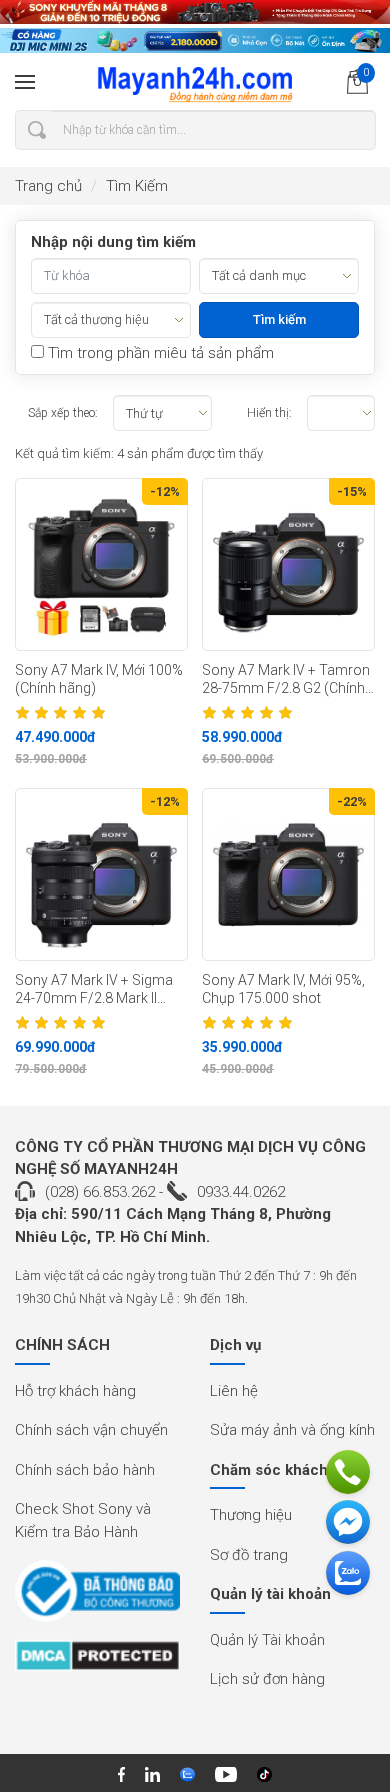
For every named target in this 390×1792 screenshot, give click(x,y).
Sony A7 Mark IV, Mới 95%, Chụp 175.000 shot (283, 989)
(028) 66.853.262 (100, 1192)
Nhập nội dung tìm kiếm (113, 242)
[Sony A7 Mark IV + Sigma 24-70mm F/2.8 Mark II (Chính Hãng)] (101, 874)
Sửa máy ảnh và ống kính (292, 1430)
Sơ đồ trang (249, 1555)
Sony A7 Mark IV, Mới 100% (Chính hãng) (99, 679)
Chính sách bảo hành (85, 1470)
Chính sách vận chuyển (91, 1430)
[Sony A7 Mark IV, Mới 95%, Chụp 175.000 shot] (288, 874)
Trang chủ (48, 186)
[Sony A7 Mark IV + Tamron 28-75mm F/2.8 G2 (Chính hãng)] (288, 564)
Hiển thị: (269, 413)
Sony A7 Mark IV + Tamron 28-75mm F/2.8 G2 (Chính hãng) (286, 680)
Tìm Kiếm (137, 186)
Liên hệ (234, 1391)
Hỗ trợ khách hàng (75, 1391)
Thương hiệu (251, 1515)
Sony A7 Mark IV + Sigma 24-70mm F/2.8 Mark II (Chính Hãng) (94, 990)
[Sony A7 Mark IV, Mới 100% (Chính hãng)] (101, 564)
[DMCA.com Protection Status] (97, 1663)
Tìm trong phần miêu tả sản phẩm (159, 353)
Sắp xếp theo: (63, 413)
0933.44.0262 (241, 1192)
